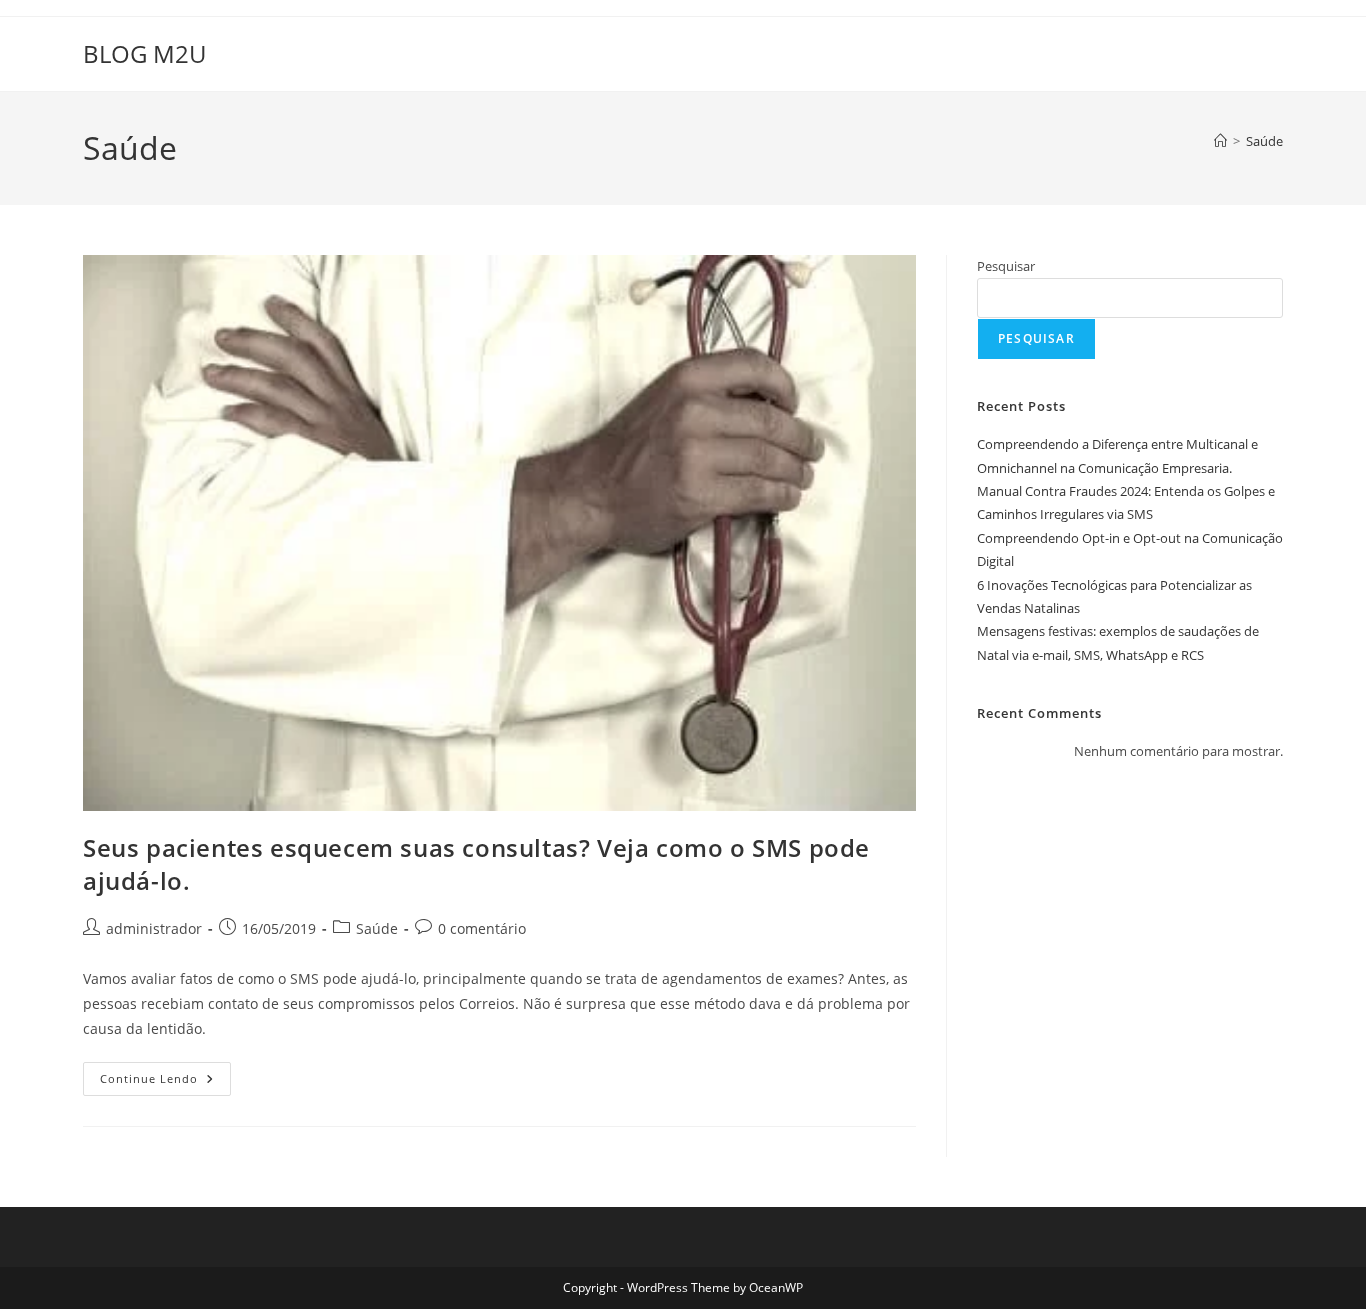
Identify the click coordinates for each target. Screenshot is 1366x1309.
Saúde (1264, 141)
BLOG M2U (144, 53)
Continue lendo (165, 1082)
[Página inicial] (1220, 141)
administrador (154, 928)
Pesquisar (1006, 266)
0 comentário (482, 928)
